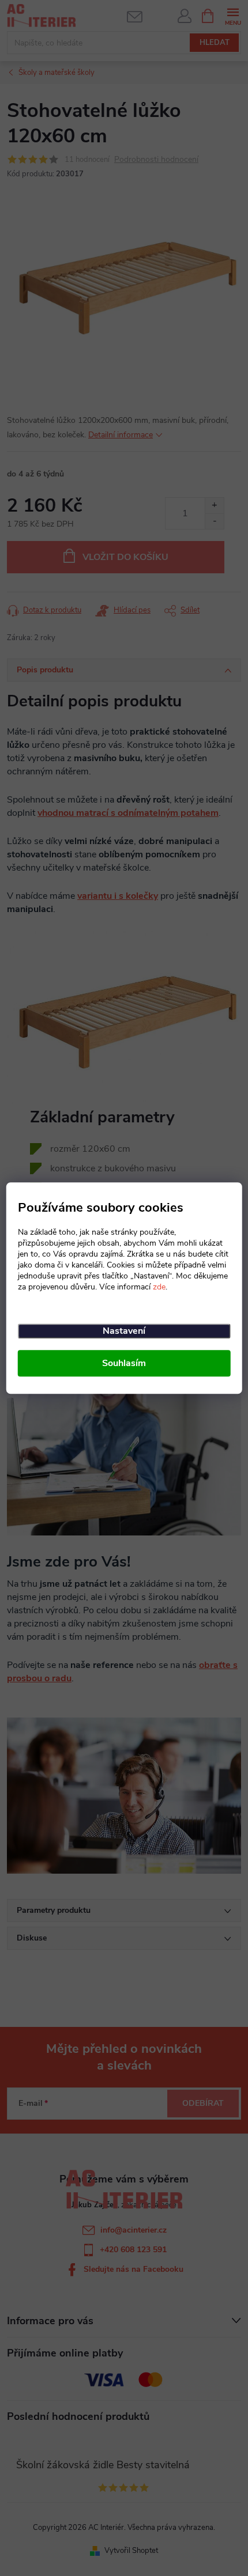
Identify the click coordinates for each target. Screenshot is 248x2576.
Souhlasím (124, 1363)
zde (159, 1287)
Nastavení (124, 1331)
